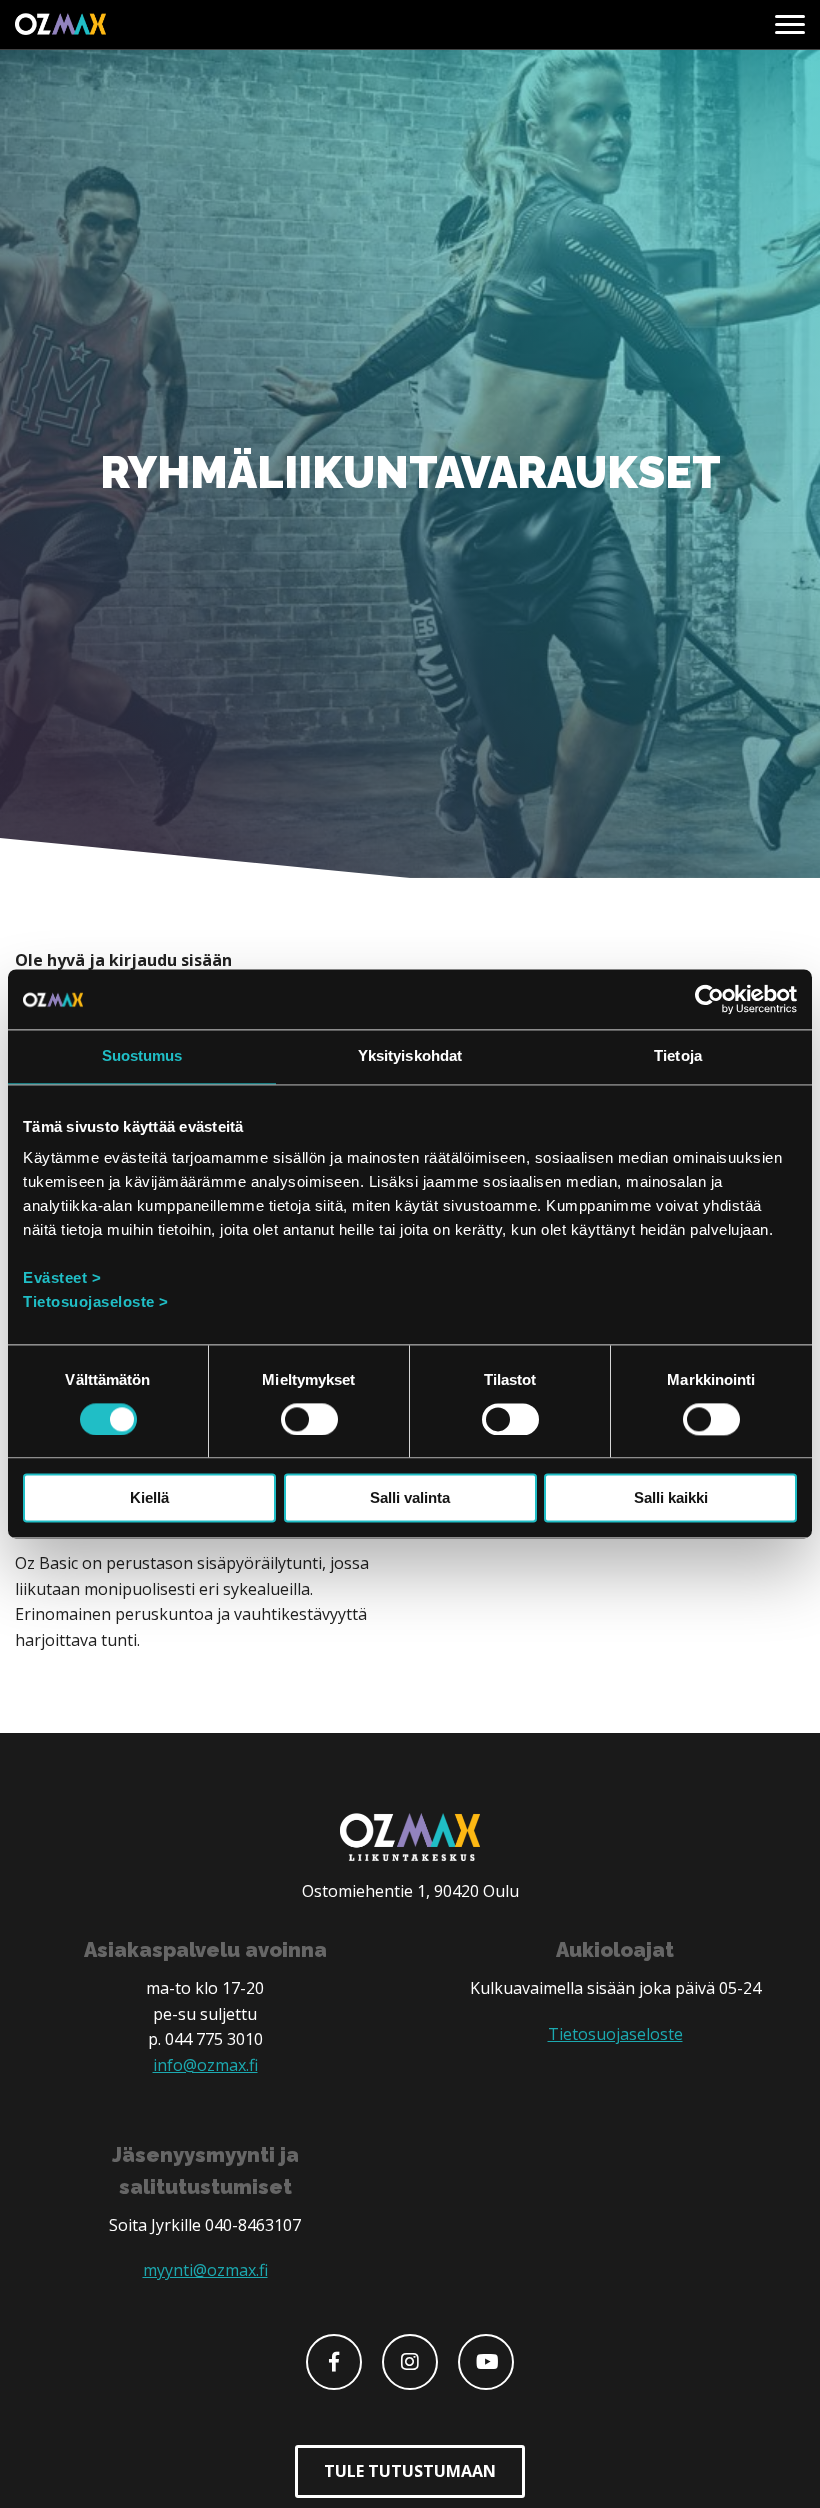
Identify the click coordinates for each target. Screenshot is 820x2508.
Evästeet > (62, 1277)
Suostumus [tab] (142, 1055)
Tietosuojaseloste (615, 2034)
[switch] (309, 1419)
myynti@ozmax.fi (205, 2270)
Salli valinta (410, 1498)
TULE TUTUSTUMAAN (410, 2471)
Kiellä (149, 1498)
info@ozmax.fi (205, 2065)
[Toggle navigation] (790, 25)
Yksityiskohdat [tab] (410, 1055)
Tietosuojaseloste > (96, 1301)
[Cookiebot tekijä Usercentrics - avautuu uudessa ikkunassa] (709, 999)
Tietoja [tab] (678, 1055)
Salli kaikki (671, 1498)
